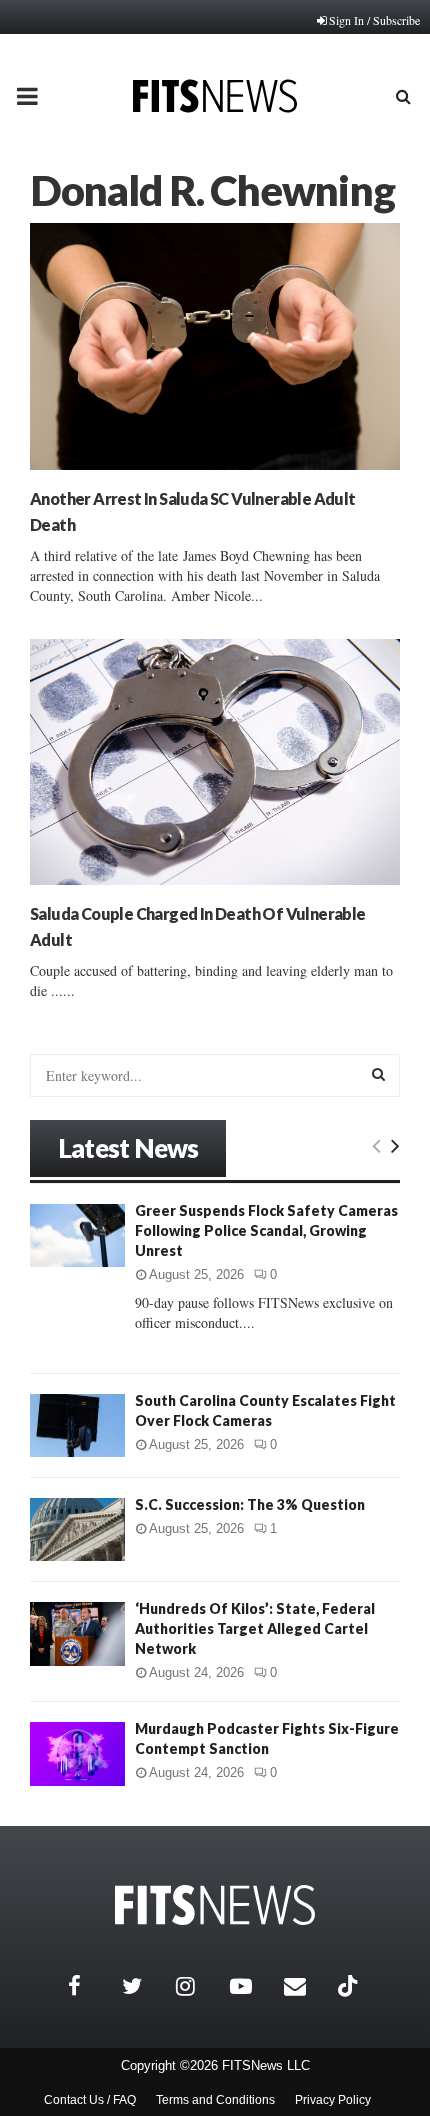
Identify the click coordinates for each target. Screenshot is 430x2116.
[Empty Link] (376, 1145)
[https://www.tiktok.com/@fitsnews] (350, 1986)
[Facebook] (90, 1986)
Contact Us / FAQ (90, 2100)
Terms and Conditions (215, 2100)
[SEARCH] (378, 1074)
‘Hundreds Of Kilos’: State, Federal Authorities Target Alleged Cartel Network (255, 1628)
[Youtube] (252, 1986)
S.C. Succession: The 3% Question (250, 1504)
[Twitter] (144, 1986)
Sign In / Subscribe (374, 20)
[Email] (306, 1986)
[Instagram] (198, 1986)
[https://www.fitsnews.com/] (215, 1905)
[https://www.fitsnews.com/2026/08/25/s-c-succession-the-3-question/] (77, 1529)
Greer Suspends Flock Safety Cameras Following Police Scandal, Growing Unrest (266, 1230)
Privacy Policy (333, 2100)
